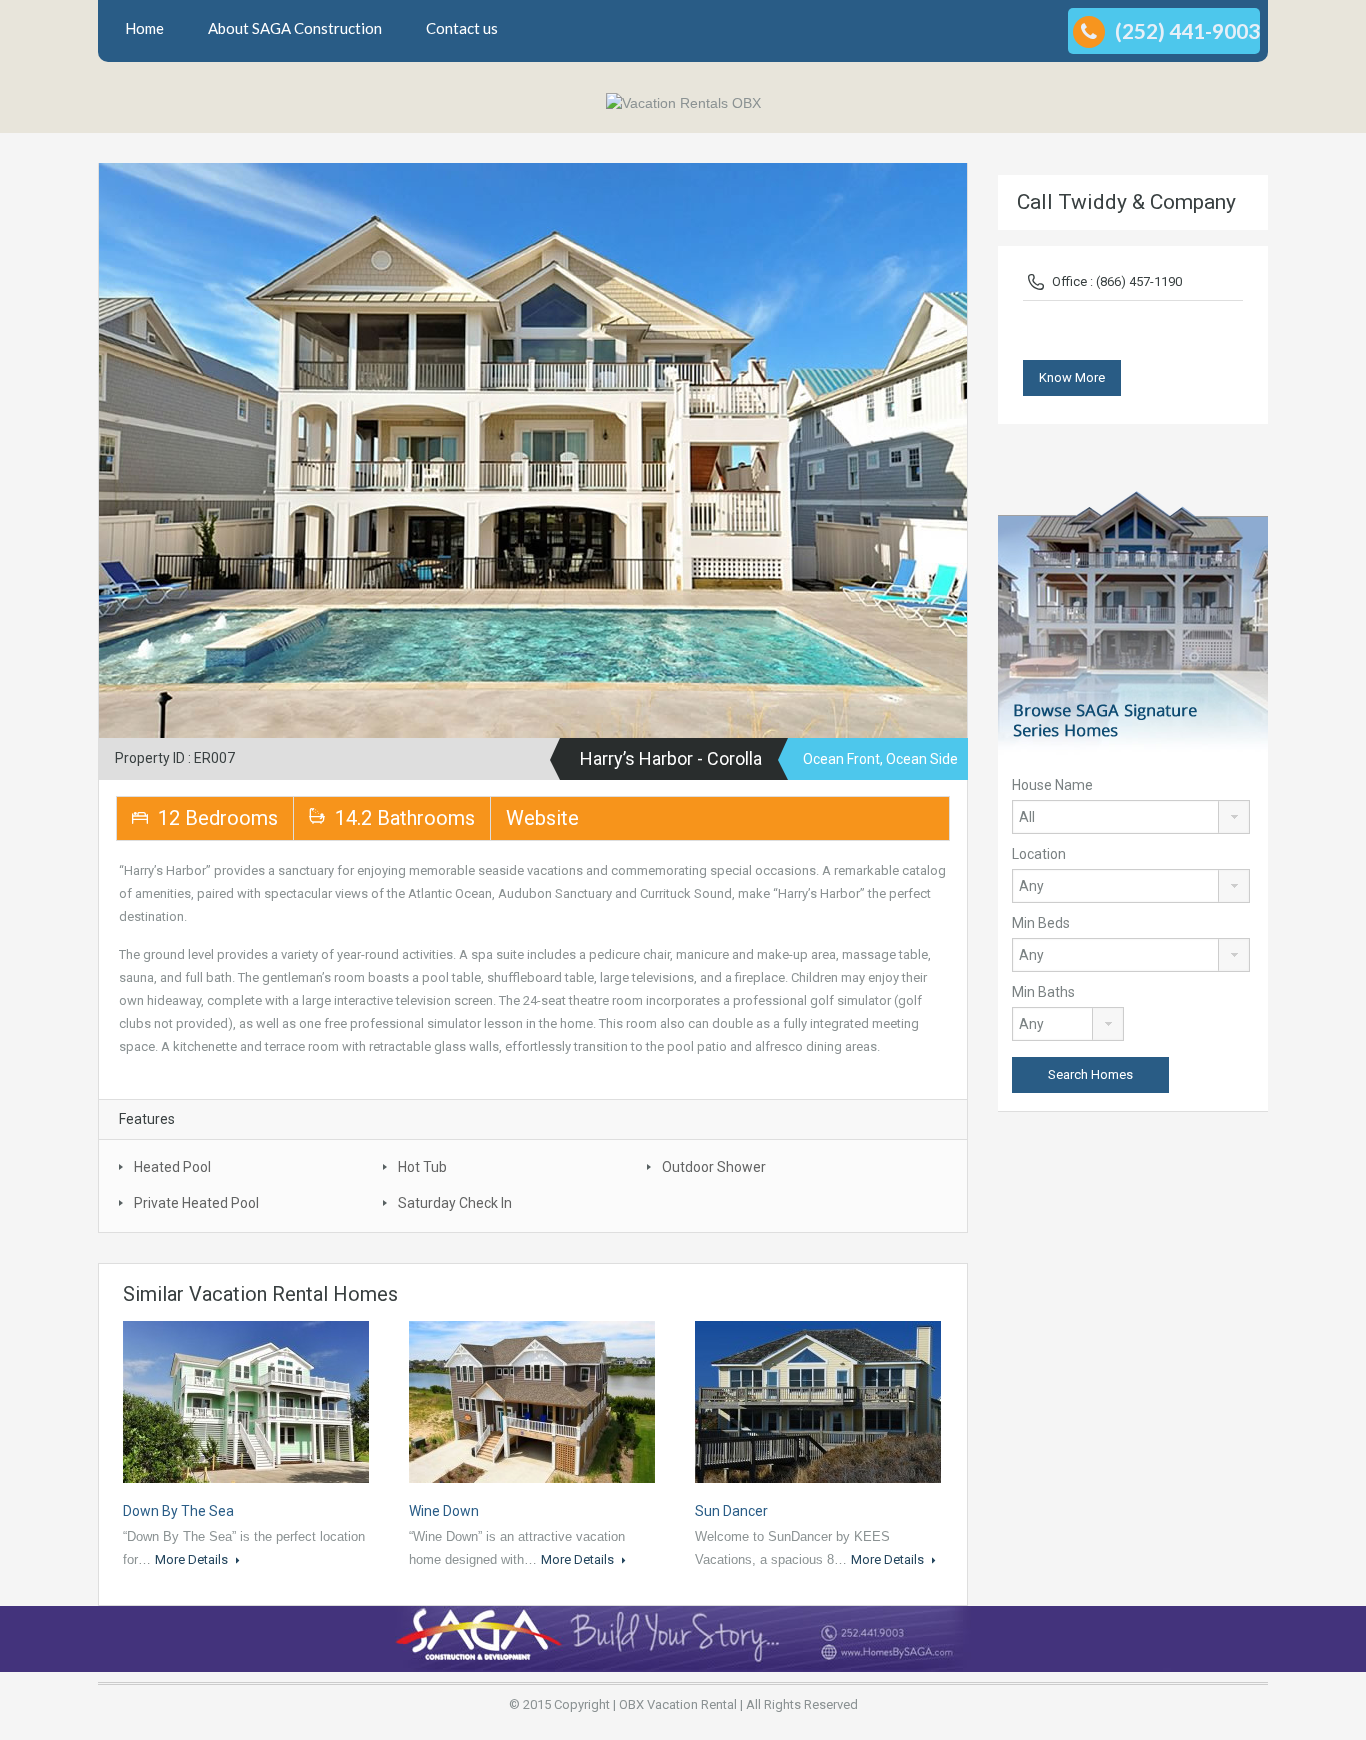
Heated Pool (172, 1167)
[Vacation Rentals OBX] (683, 102)
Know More (1072, 377)
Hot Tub (422, 1167)
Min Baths (1043, 992)
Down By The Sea (178, 1511)
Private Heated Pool (196, 1203)
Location (1039, 854)
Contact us (462, 28)
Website (542, 818)
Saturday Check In (455, 1203)
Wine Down (444, 1511)
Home (144, 28)
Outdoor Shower (714, 1167)
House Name (1052, 785)
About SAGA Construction (295, 28)
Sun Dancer (731, 1511)
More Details (193, 1559)
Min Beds (1041, 923)
